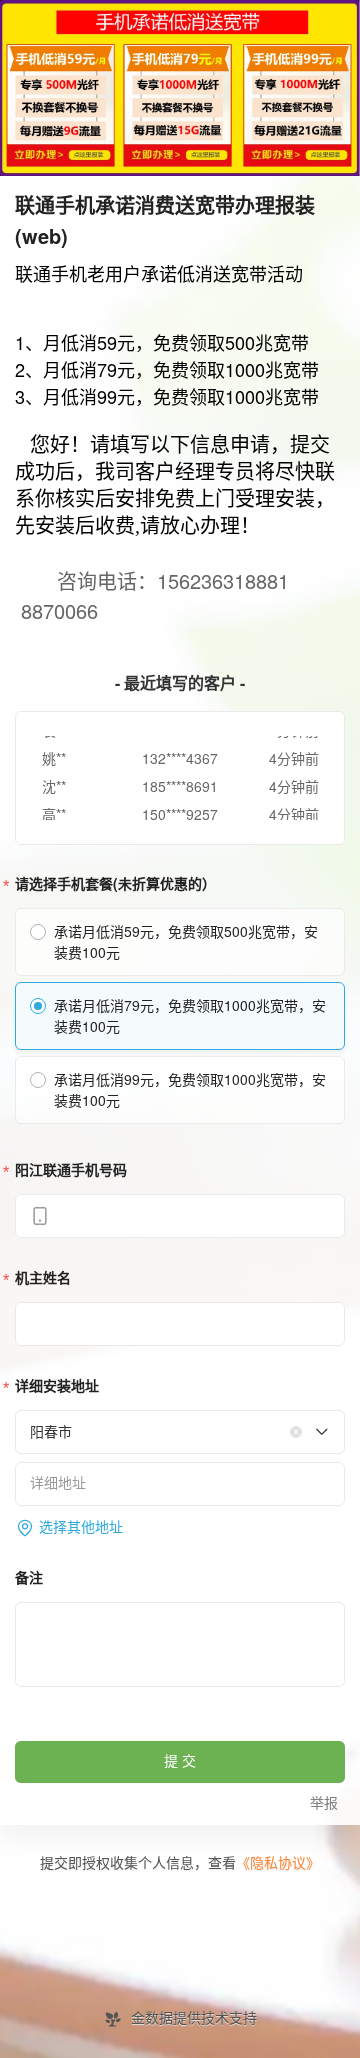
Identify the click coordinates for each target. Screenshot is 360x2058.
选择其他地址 (81, 1527)
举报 (324, 1803)
